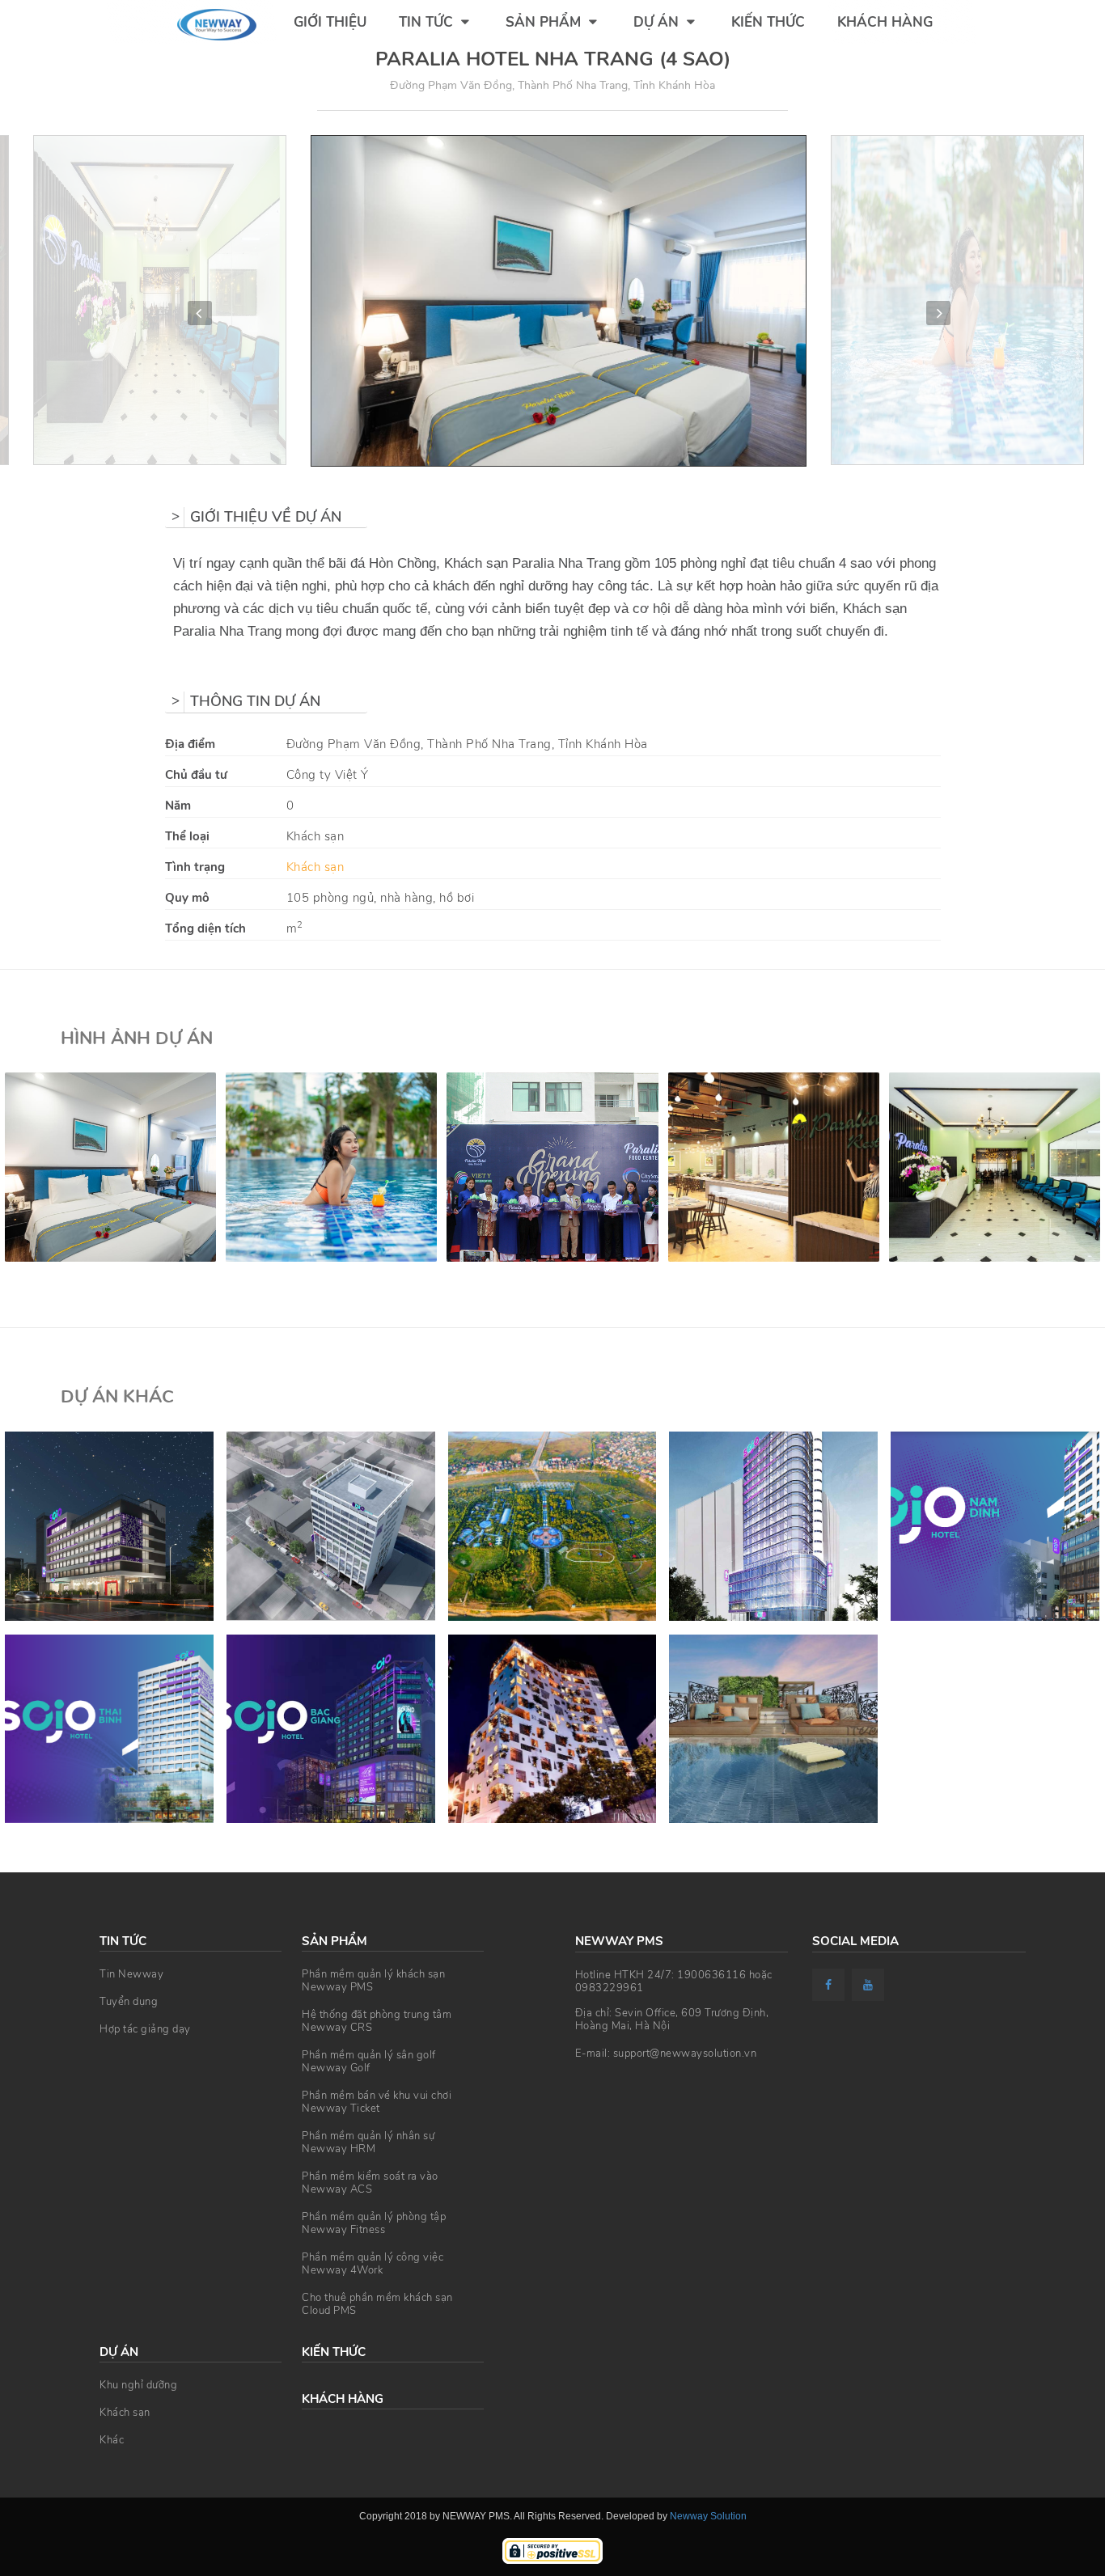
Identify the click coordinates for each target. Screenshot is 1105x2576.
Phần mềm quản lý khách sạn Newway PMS (373, 1981)
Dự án (658, 22)
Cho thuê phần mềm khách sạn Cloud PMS (377, 2304)
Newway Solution (708, 2516)
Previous (200, 313)
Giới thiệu (330, 22)
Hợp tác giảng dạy (145, 2029)
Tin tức (428, 22)
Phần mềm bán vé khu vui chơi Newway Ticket (377, 2102)
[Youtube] (870, 1985)
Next (938, 313)
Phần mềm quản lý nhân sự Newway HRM (368, 2142)
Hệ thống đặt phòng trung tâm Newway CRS (377, 2021)
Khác (112, 2440)
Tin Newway (131, 1974)
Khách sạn (315, 867)
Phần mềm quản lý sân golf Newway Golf (369, 2062)
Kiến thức (768, 22)
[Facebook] (830, 1985)
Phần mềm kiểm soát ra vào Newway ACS (370, 2183)
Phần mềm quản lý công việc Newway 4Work (373, 2264)
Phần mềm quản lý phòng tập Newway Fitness (374, 2223)
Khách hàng (885, 22)
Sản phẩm (545, 22)
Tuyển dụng (129, 2002)
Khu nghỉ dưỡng (138, 2385)
